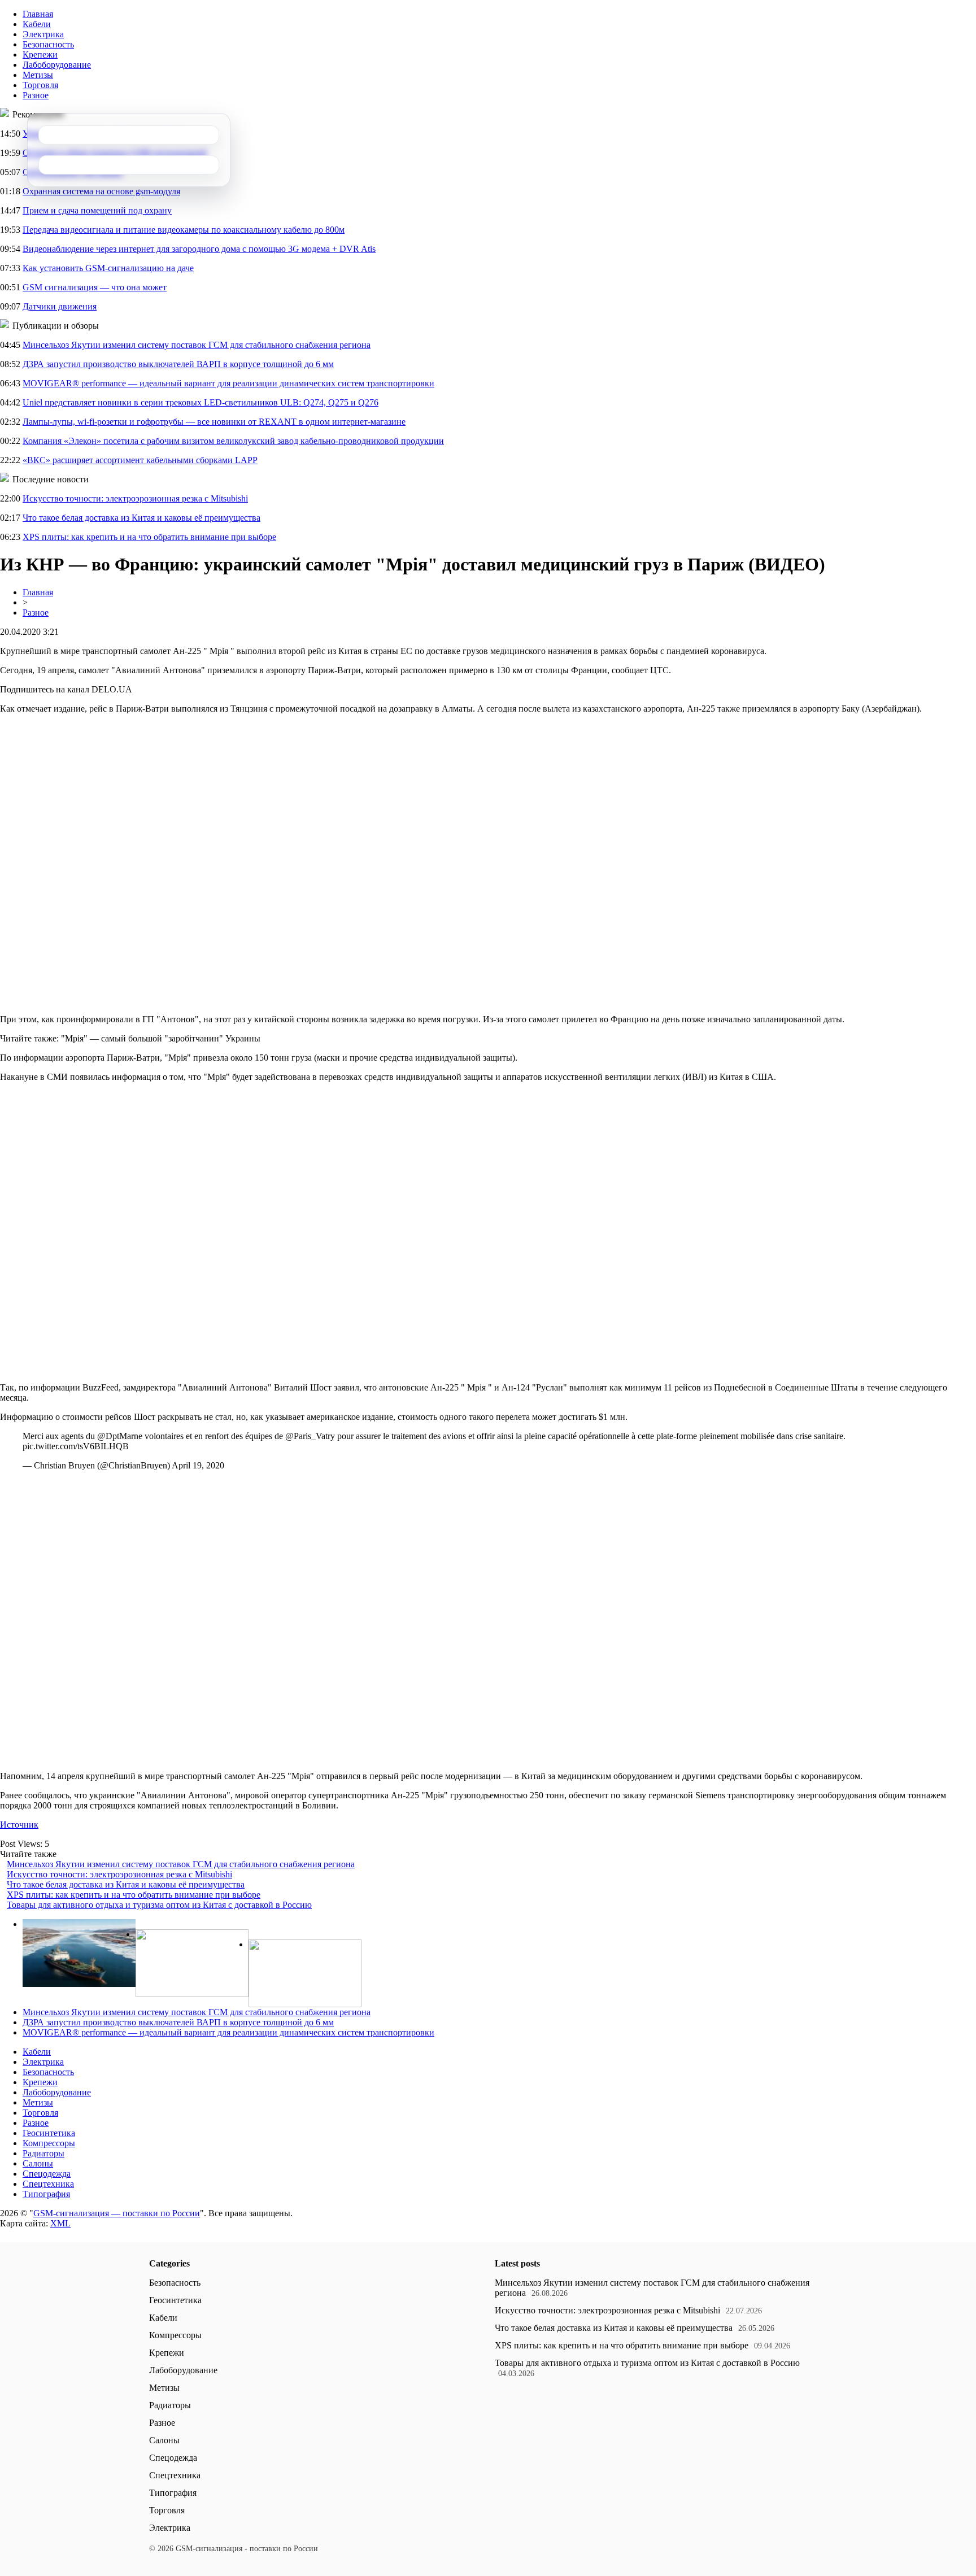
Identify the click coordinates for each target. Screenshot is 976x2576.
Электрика (43, 34)
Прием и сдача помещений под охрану (97, 210)
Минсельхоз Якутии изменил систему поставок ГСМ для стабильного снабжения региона (197, 345)
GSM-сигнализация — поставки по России (117, 2213)
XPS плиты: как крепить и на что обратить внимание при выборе (149, 537)
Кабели (37, 24)
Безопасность (48, 44)
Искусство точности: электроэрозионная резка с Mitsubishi (135, 498)
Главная (38, 14)
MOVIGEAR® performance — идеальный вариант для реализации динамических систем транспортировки (228, 383)
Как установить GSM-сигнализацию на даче (108, 268)
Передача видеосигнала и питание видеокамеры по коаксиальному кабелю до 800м (184, 230)
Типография (46, 2194)
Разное (36, 95)
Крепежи (40, 55)
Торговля (40, 85)
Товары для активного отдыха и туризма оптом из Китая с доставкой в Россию (159, 1905)
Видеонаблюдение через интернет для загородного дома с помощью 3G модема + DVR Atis (199, 249)
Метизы (38, 75)
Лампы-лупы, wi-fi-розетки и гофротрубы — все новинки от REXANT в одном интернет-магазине (214, 422)
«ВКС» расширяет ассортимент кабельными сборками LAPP (140, 460)
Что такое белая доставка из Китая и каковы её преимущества (141, 518)
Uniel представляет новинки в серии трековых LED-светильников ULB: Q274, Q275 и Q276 (201, 402)
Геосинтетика (49, 2133)
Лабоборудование (57, 65)
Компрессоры (49, 2143)
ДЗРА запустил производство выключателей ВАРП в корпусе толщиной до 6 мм (178, 364)
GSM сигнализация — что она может (95, 287)
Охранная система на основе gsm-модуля (101, 191)
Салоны (38, 2163)
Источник (19, 1825)
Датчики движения (60, 306)
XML (60, 2223)
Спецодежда (47, 2174)
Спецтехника (48, 2184)
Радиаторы (43, 2153)
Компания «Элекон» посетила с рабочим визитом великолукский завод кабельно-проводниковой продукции (233, 441)
